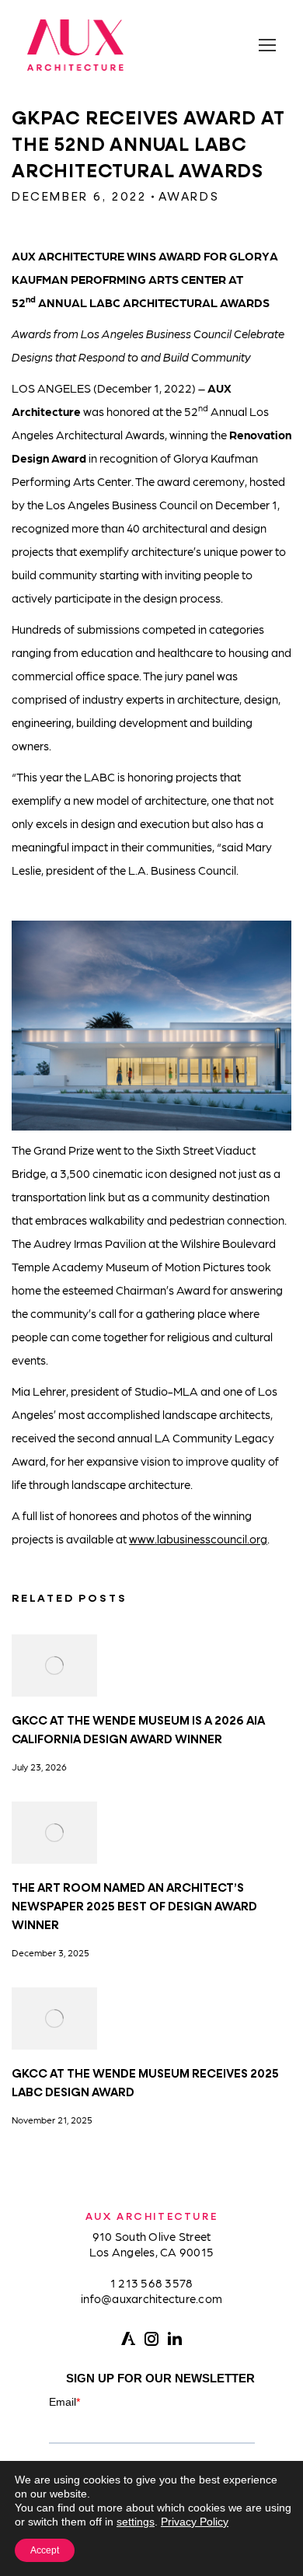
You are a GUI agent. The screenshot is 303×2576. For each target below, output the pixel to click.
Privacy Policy (195, 2522)
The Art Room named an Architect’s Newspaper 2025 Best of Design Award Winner (134, 1907)
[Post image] (54, 1665)
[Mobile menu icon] (267, 45)
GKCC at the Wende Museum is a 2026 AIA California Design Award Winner (138, 1730)
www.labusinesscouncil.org (198, 1539)
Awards (189, 197)
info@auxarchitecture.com (151, 2298)
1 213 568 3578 (152, 2283)
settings (136, 2522)
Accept (45, 2550)
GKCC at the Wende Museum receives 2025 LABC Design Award (145, 2083)
